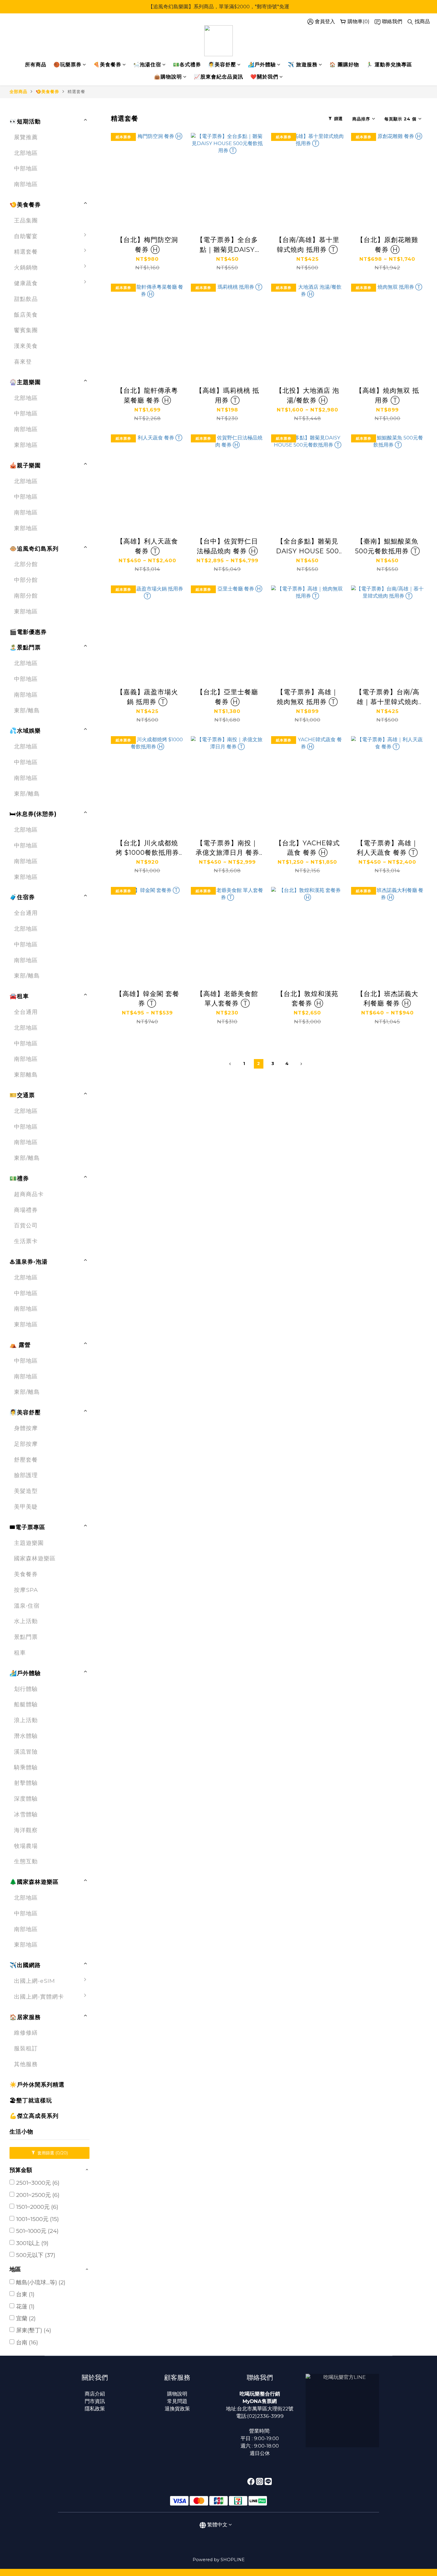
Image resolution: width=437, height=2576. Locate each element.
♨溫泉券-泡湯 (29, 1262)
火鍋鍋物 (26, 267)
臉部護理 (26, 1475)
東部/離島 (27, 710)
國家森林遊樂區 (35, 1558)
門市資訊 (95, 2401)
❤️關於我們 (264, 77)
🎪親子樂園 (25, 465)
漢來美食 (26, 346)
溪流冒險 (26, 1752)
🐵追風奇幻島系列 (34, 549)
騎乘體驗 (26, 1767)
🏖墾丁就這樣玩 (31, 2100)
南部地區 (26, 184)
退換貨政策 (177, 2409)
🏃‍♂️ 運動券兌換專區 (389, 65)
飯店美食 (26, 315)
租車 (20, 1653)
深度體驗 (26, 1799)
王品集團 (26, 220)
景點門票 (26, 1637)
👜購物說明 (168, 77)
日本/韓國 (108, 1984)
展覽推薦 (26, 137)
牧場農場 (26, 1846)
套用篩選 (52, 2153)
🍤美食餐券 (47, 92)
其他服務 (26, 2064)
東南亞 (104, 2031)
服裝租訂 (26, 2048)
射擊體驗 (26, 1783)
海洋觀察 (26, 1830)
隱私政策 (95, 2409)
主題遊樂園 (29, 1543)
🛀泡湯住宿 (147, 65)
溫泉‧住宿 (27, 1606)
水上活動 (26, 1621)
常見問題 (177, 2401)
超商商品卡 (29, 1194)
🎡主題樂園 (25, 382)
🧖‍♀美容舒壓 (222, 65)
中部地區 (26, 168)
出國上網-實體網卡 (39, 1997)
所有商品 (36, 65)
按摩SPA (26, 1590)
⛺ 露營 (20, 1345)
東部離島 (26, 1075)
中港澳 (104, 2015)
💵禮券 (19, 1178)
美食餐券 (26, 1574)
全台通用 (26, 913)
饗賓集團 (26, 330)
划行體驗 (26, 1689)
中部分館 (26, 580)
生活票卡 (26, 1241)
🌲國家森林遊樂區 (34, 1882)
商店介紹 (95, 2394)
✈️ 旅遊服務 (303, 65)
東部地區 (26, 445)
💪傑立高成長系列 (34, 2116)
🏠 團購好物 (344, 65)
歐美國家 (107, 2046)
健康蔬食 (26, 283)
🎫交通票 (22, 1095)
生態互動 (26, 1861)
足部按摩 (26, 1444)
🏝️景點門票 (25, 647)
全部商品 (18, 92)
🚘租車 (19, 996)
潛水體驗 (26, 1736)
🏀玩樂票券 (67, 65)
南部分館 (26, 596)
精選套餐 (76, 92)
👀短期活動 (25, 121)
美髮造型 (26, 1491)
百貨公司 (26, 1225)
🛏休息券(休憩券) (33, 814)
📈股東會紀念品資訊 (218, 77)
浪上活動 (26, 1720)
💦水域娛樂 (25, 731)
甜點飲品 (26, 299)
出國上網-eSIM (34, 1981)
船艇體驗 (26, 1704)
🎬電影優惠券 (28, 632)
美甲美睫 (26, 1507)
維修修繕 (26, 2032)
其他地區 (107, 2062)
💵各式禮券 (187, 65)
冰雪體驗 (26, 1814)
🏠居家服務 (25, 2017)
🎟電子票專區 (27, 1527)
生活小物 (21, 2132)
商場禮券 (26, 1210)
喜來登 (23, 362)
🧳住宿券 (22, 897)
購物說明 (177, 2394)
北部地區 (26, 153)
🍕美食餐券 (107, 65)
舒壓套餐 (26, 1460)
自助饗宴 (26, 236)
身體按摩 (26, 1428)
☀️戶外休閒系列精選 (37, 2085)
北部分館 (26, 564)
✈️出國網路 (25, 1965)
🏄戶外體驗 (262, 65)
